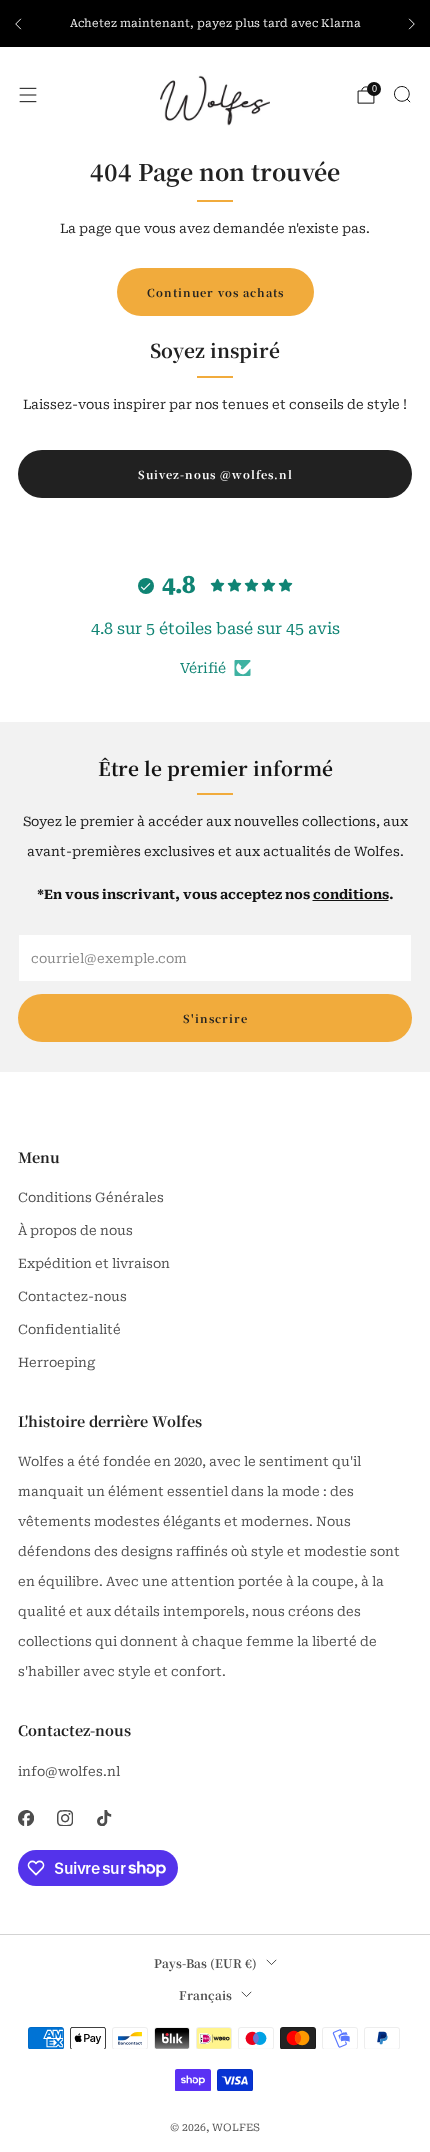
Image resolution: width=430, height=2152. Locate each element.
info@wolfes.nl (69, 1771)
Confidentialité (69, 1329)
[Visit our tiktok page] (103, 1818)
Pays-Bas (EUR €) (205, 1963)
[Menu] (28, 95)
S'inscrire (215, 1018)
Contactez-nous (72, 1296)
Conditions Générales (91, 1197)
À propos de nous (75, 1230)
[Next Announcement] (412, 24)
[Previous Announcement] (18, 24)
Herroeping (56, 1362)
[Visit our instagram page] (64, 1818)
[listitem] (215, 24)
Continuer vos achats (215, 292)
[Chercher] (402, 94)
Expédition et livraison (94, 1263)
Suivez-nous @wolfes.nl (215, 474)
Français (205, 1995)
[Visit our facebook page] (25, 1818)
